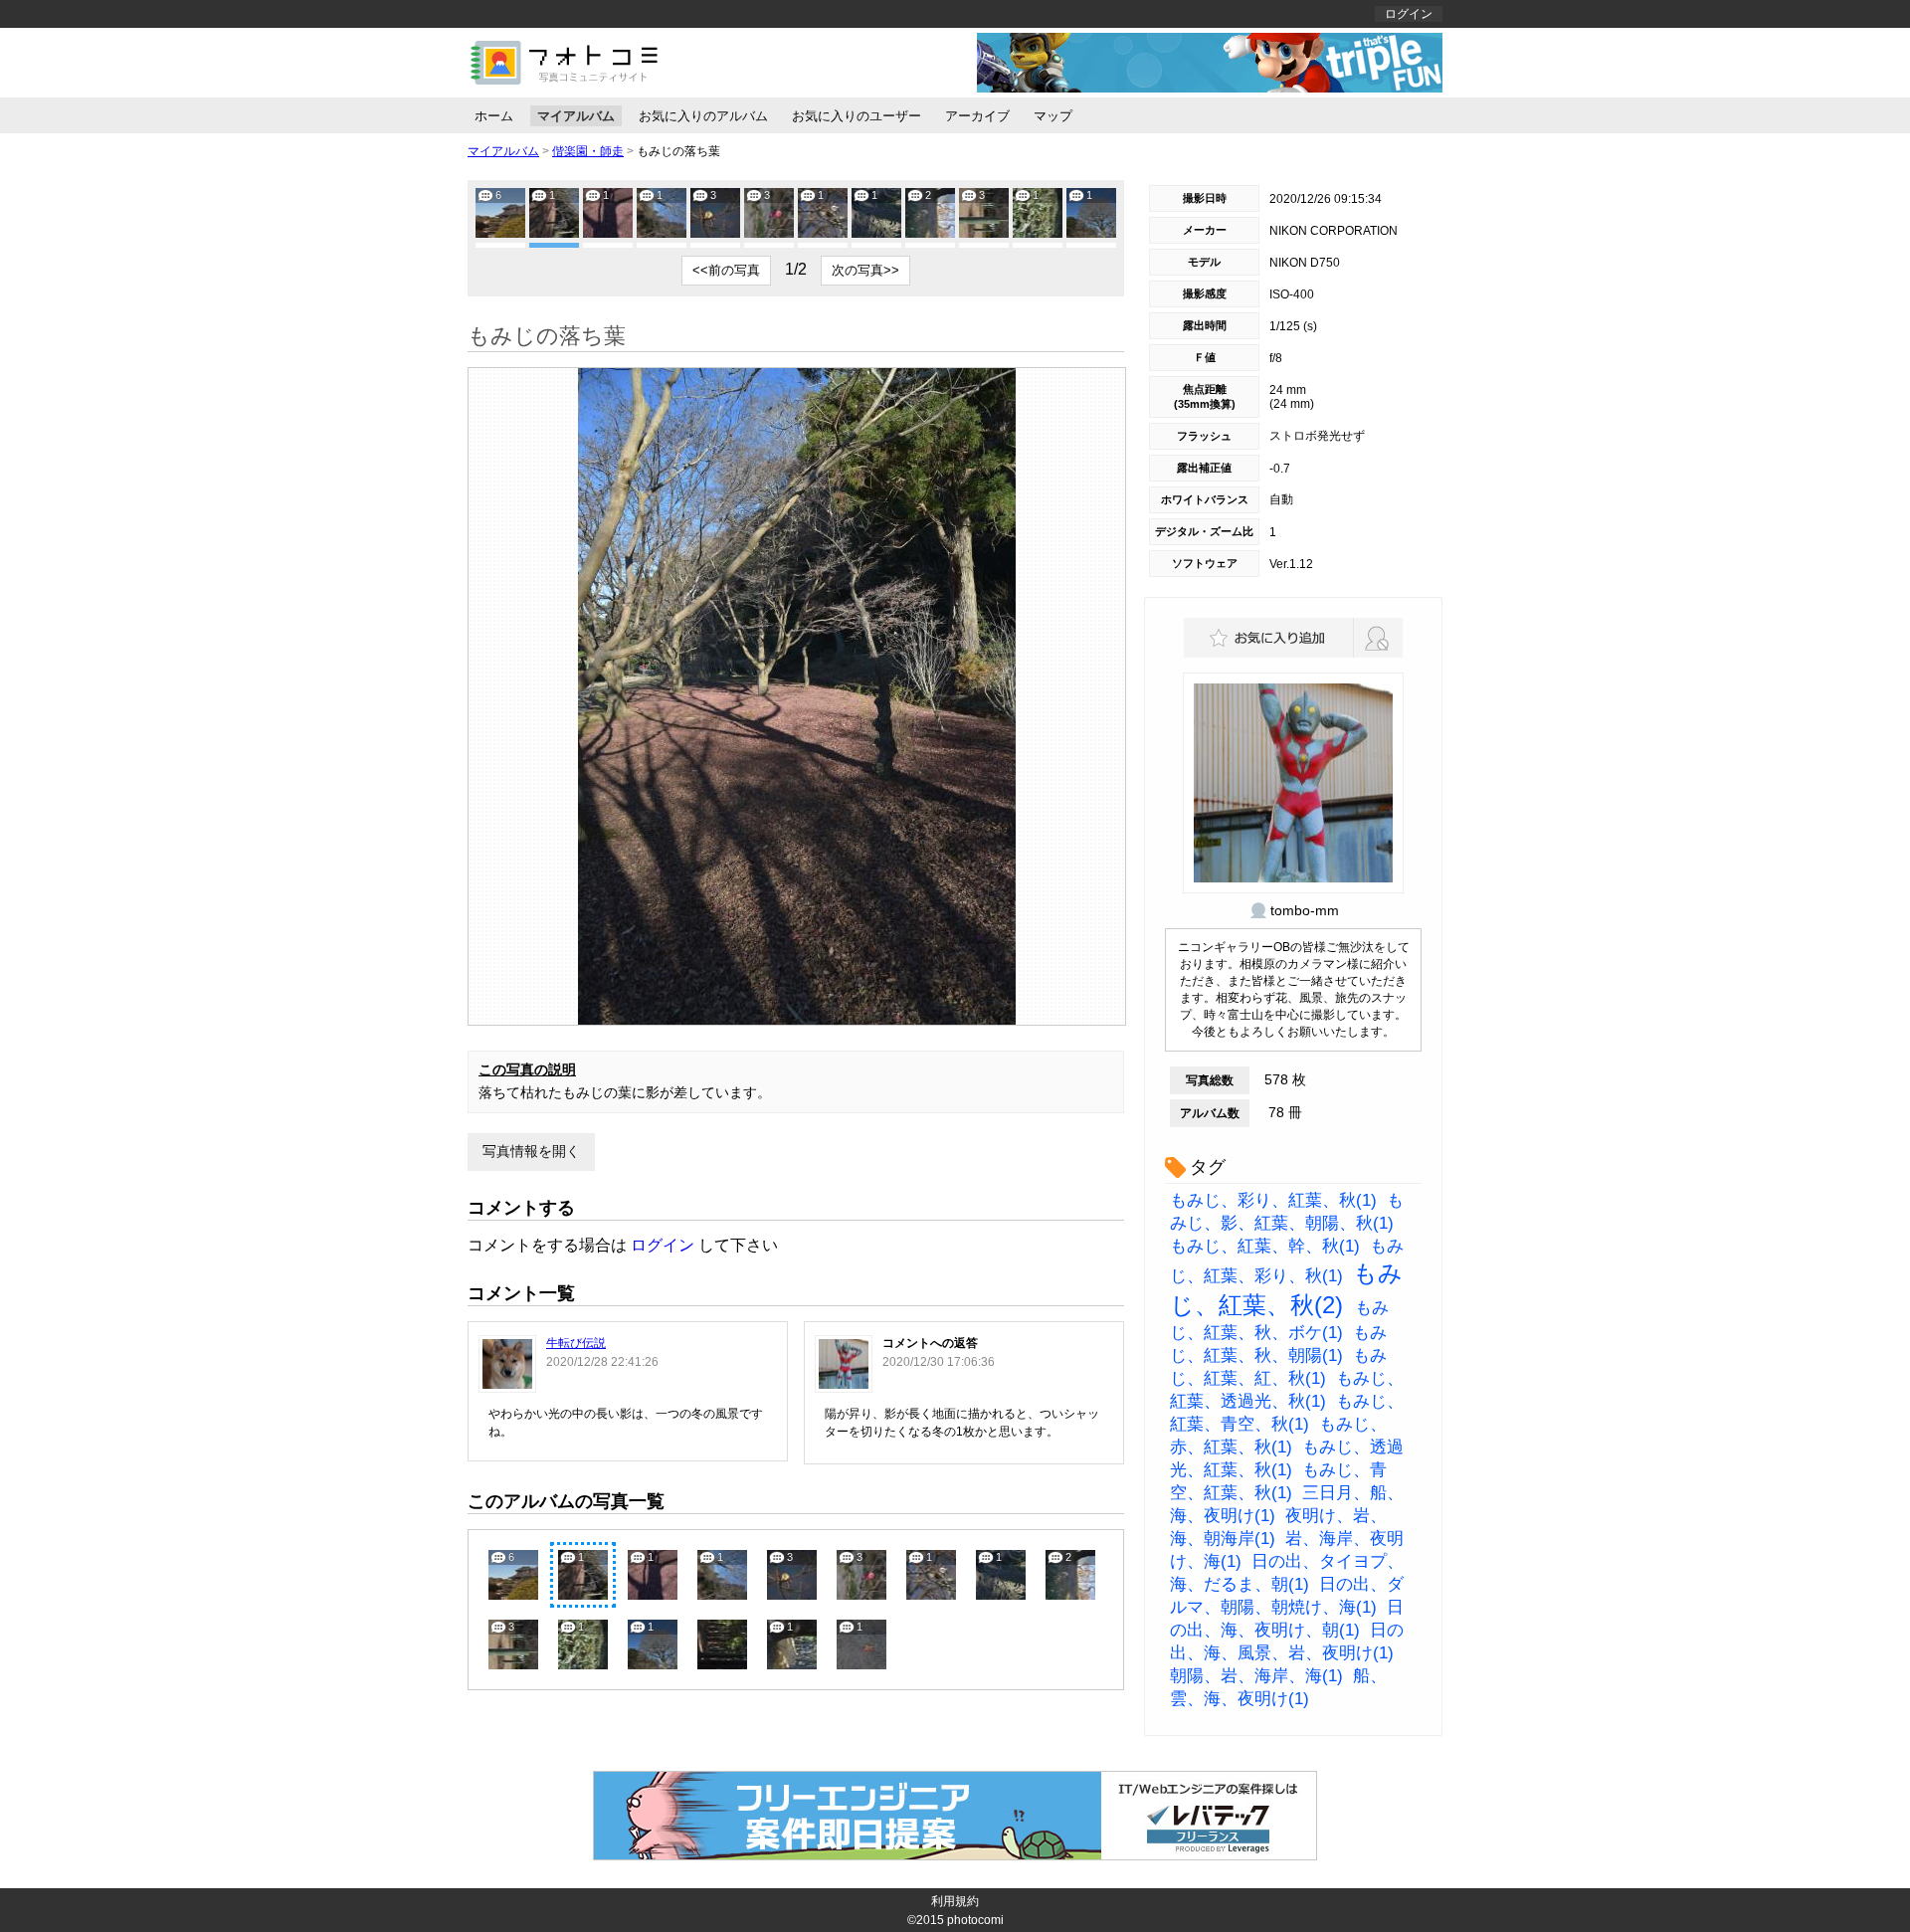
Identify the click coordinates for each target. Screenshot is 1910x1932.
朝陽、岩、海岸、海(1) (1256, 1676)
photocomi (975, 1920)
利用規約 (955, 1901)
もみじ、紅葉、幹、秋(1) (1265, 1246)
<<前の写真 (726, 270)
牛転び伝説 (576, 1343)
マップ (1053, 116)
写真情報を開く (531, 1151)
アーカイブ (977, 116)
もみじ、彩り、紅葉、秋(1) (1273, 1200)
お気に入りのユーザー (857, 116)
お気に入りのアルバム (703, 116)
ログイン (1409, 14)
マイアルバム (576, 116)
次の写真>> (865, 270)
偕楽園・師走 (588, 151)
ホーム (494, 116)
